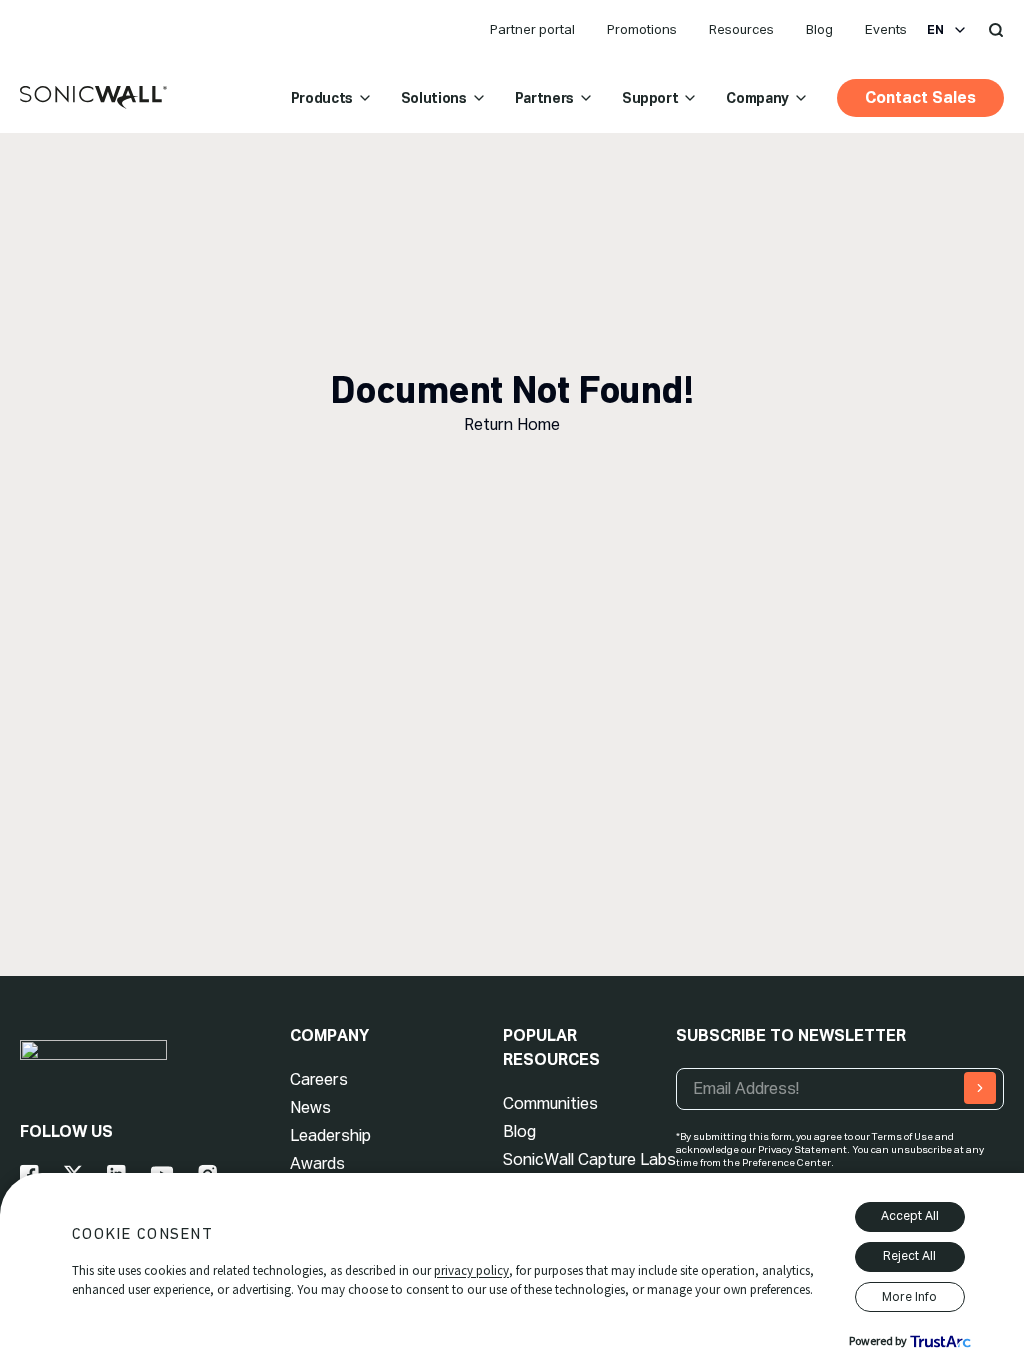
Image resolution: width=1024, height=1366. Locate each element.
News (310, 1107)
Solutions (434, 98)
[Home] (93, 98)
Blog (819, 29)
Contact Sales (920, 97)
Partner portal (532, 29)
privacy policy (471, 1270)
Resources (741, 29)
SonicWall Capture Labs (589, 1159)
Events (886, 29)
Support (650, 98)
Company (757, 98)
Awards (317, 1163)
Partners (544, 98)
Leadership (330, 1135)
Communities (550, 1103)
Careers (319, 1079)
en (935, 30)
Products (322, 98)
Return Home (512, 424)
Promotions (642, 29)
